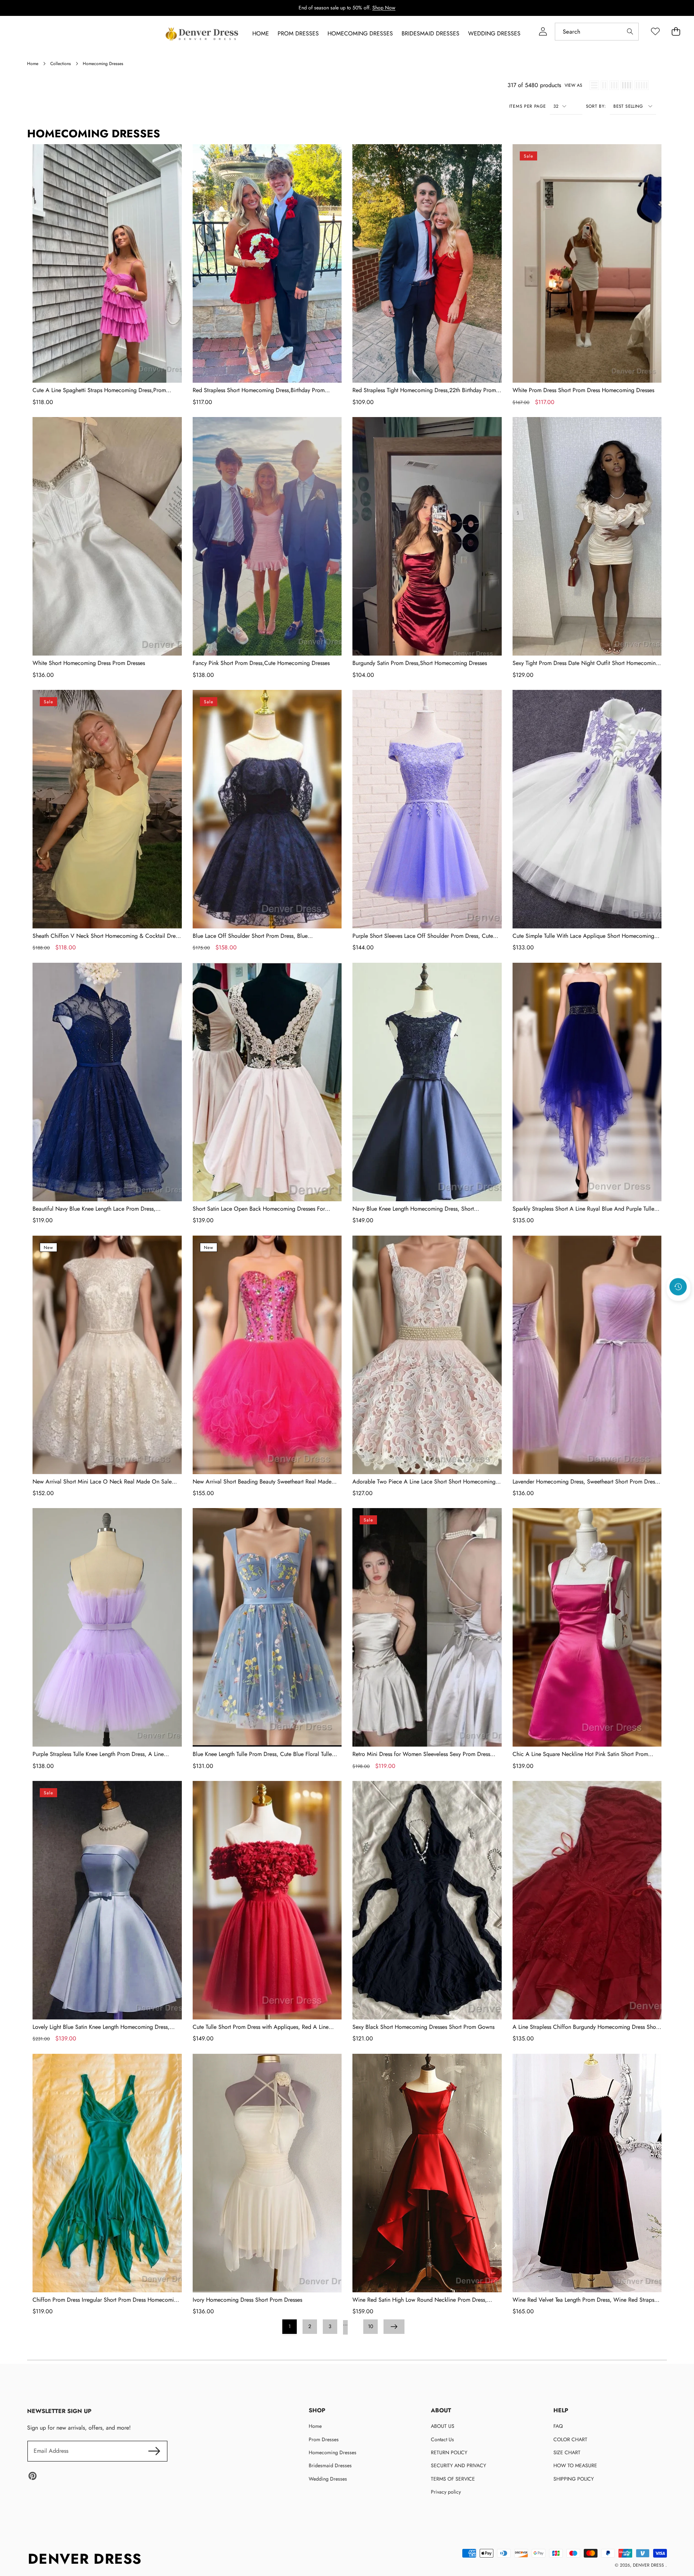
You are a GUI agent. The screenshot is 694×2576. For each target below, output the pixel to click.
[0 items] (676, 32)
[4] (627, 85)
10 (370, 2326)
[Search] (630, 32)
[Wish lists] (655, 32)
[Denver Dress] (203, 34)
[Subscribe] (154, 2451)
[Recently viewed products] (678, 1287)
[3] (614, 85)
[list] (594, 85)
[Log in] (543, 32)
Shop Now (384, 8)
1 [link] (290, 2326)
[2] (604, 85)
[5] (642, 85)
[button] (678, 1306)
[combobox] (597, 32)
